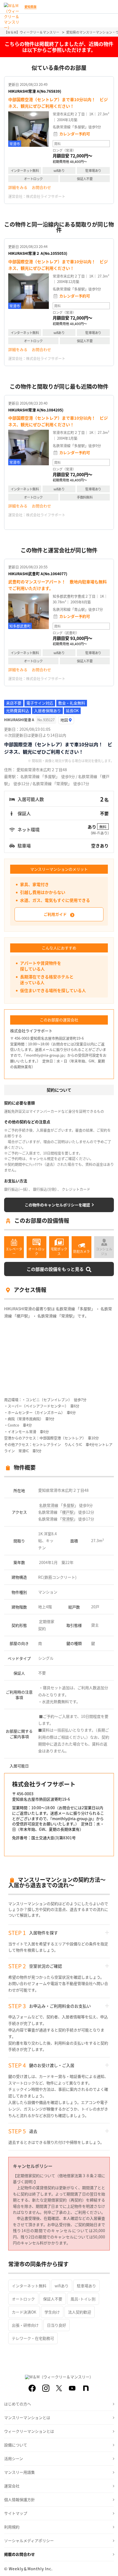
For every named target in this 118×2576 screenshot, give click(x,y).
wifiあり (62, 2286)
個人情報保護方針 (19, 2499)
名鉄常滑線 (49, 1505)
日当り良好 (57, 2325)
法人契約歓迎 (80, 2312)
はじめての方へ (18, 2404)
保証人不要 (53, 2299)
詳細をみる (18, 187)
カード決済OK (24, 2312)
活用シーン (14, 2458)
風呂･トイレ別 (83, 2299)
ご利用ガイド (55, 914)
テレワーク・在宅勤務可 (33, 2338)
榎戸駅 (68, 1512)
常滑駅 (68, 1519)
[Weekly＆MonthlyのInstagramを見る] (46, 2388)
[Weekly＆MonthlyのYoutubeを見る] (72, 2388)
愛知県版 (30, 7)
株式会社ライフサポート (46, 196)
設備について (16, 2445)
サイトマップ (16, 2513)
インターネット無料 (29, 2286)
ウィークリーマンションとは (29, 2431)
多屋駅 (69, 1505)
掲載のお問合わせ (19, 2554)
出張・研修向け (25, 2325)
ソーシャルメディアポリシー (29, 2540)
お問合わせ (41, 187)
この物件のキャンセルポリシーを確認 (57, 1205)
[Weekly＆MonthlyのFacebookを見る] (32, 2388)
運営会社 (12, 2486)
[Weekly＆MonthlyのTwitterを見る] (59, 2388)
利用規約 (12, 2527)
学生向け (52, 2312)
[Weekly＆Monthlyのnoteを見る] (86, 2388)
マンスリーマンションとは (27, 2417)
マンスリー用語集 (19, 2472)
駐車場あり (86, 2286)
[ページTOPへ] (110, 2568)
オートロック (23, 2299)
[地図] (66, 720)
